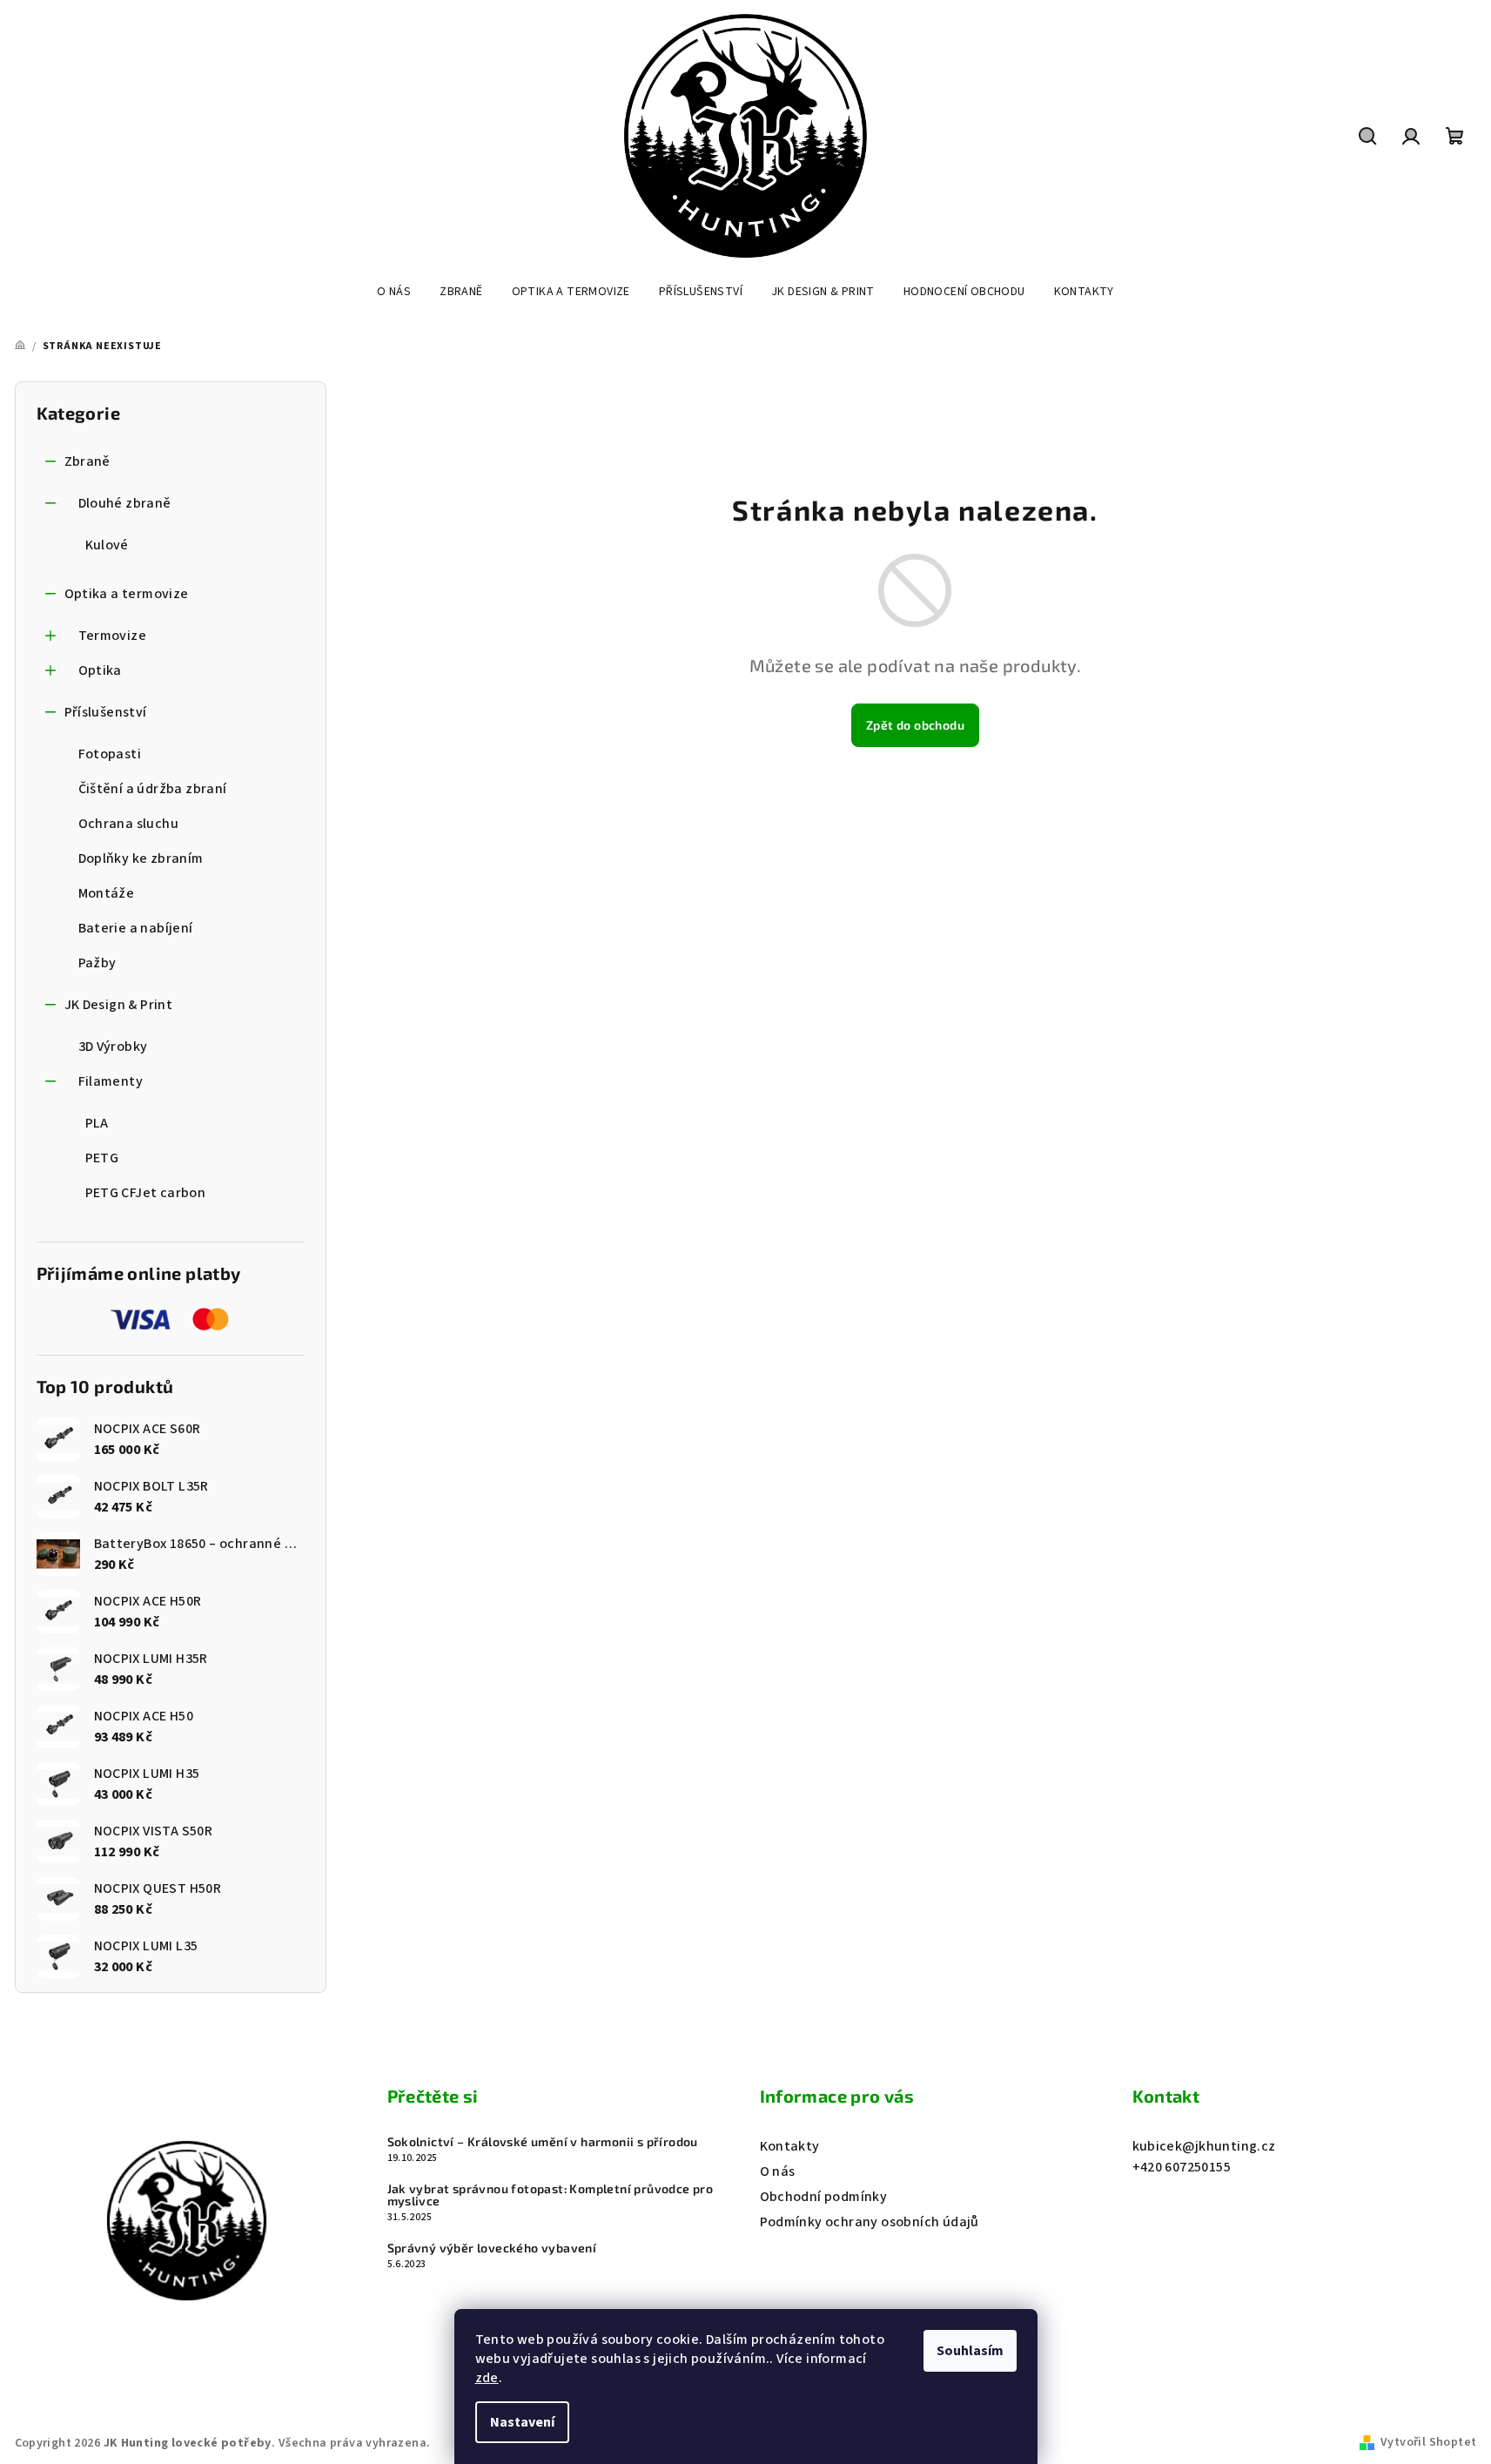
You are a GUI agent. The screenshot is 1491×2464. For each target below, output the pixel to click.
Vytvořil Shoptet (1428, 2442)
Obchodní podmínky (824, 2197)
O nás (778, 2171)
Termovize (113, 636)
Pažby (97, 963)
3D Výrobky (113, 1047)
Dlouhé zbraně (125, 503)
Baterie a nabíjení (136, 928)
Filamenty (111, 1081)
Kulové (107, 545)
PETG (102, 1158)
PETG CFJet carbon (146, 1193)
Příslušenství (106, 712)
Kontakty (790, 2146)
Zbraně (87, 461)
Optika (100, 670)
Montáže (107, 893)
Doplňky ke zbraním (141, 858)
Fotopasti (110, 754)
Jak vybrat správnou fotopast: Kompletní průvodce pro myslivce (551, 2195)
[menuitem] (394, 292)
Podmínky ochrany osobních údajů (870, 2222)
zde (487, 2378)
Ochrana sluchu (129, 824)
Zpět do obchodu (915, 725)
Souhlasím (970, 2351)
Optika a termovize (127, 594)
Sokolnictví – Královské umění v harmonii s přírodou (543, 2142)
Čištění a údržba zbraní (153, 789)
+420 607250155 (1182, 2167)
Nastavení (522, 2422)
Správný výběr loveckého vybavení (492, 2248)
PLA (97, 1123)
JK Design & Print (119, 1005)
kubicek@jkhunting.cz (1204, 2146)
